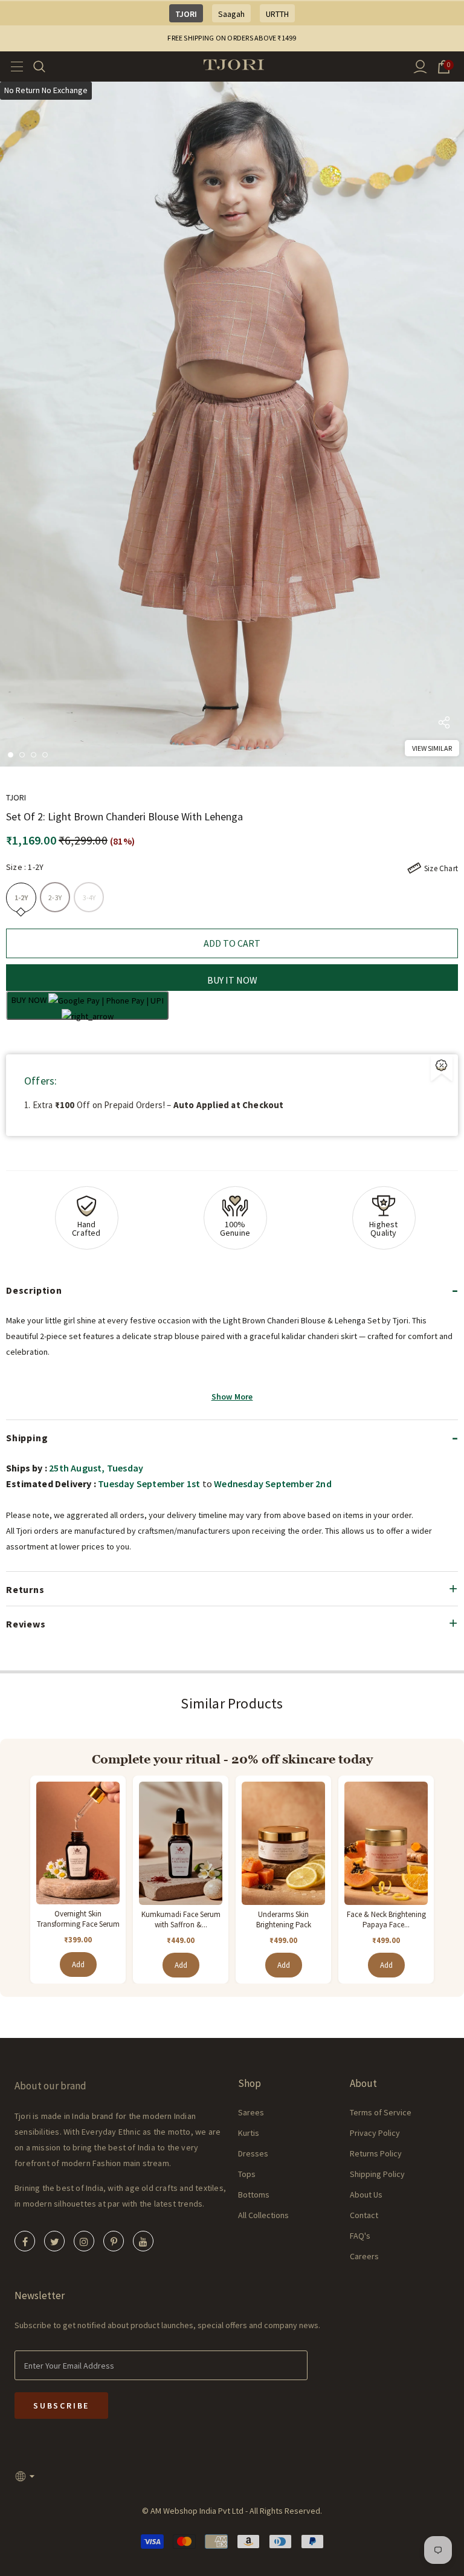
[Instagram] (84, 2241)
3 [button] (34, 755)
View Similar (432, 748)
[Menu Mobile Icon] (13, 67)
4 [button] (45, 755)
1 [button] (11, 755)
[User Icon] (420, 67)
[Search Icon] (47, 67)
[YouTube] (143, 2241)
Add (78, 1964)
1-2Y (21, 897)
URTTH (277, 14)
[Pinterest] (114, 2241)
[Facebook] (25, 2241)
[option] (232, 424)
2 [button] (22, 755)
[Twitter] (54, 2241)
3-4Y (89, 897)
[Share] (444, 725)
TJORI (186, 14)
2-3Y (55, 897)
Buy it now (232, 980)
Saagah (231, 14)
